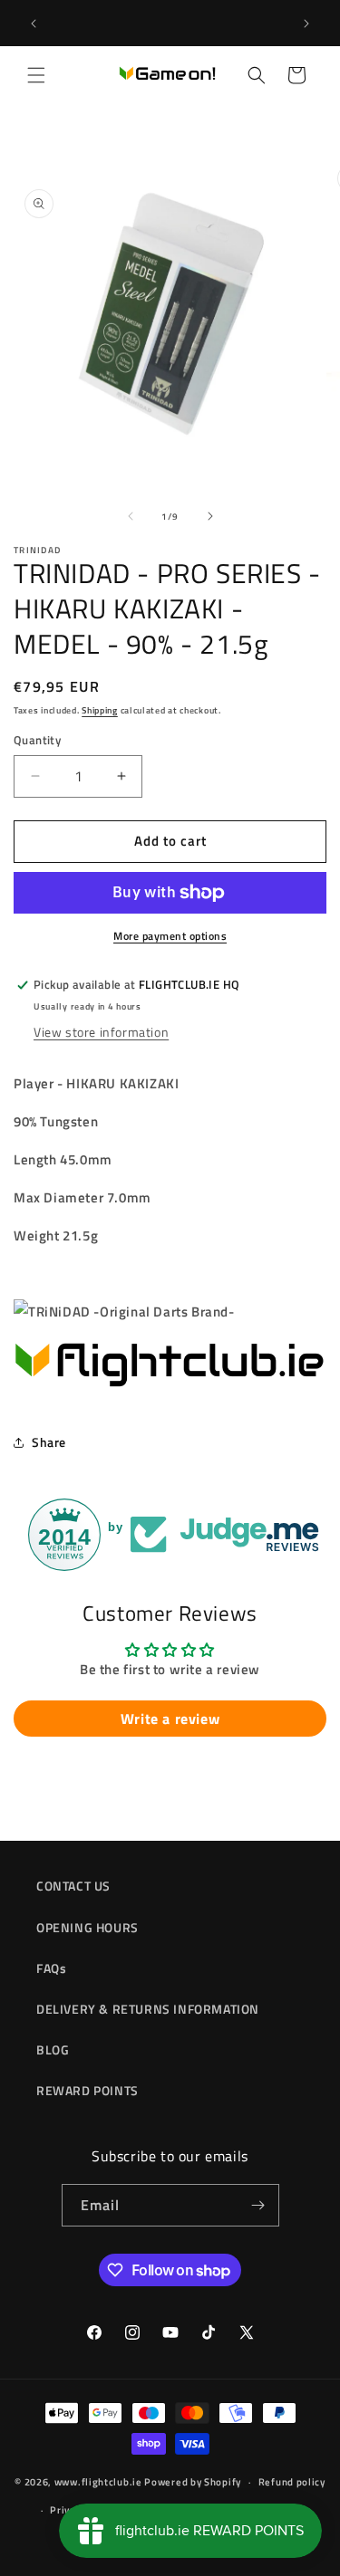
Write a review (170, 1719)
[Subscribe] (258, 2205)
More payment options (170, 936)
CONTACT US (73, 1886)
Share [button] (49, 1442)
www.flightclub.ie (98, 2482)
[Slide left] (131, 516)
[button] (36, 75)
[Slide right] (210, 516)
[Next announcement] (306, 24)
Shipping (100, 710)
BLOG (53, 2049)
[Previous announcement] (34, 24)
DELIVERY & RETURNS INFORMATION (148, 2009)
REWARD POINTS (87, 2090)
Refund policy (292, 2482)
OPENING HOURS (87, 1927)
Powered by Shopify (193, 2482)
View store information (101, 1032)
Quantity (37, 740)
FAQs (51, 1968)
